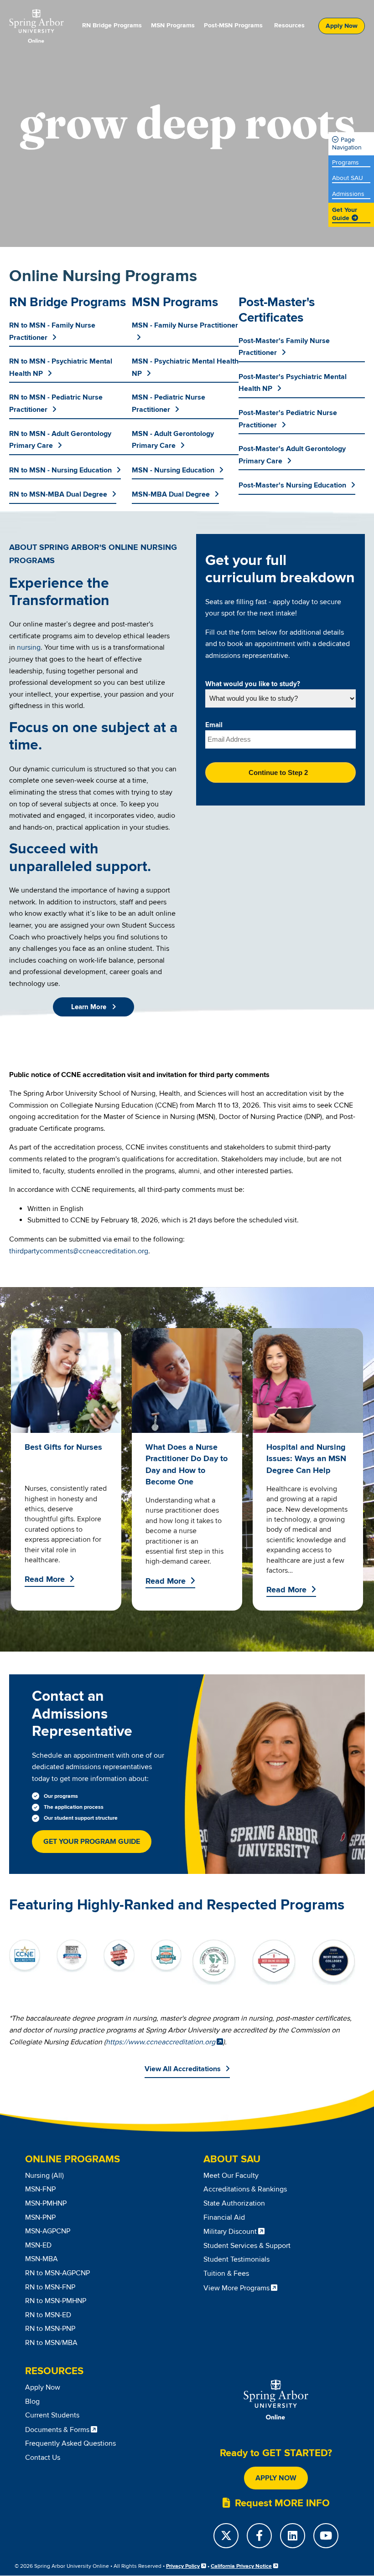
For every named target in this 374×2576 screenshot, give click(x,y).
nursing (29, 647)
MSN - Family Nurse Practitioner (185, 325)
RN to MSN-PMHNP (56, 2301)
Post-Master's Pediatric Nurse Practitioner (288, 419)
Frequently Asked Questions (70, 2443)
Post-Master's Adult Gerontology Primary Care (292, 455)
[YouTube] (326, 2536)
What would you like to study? (253, 684)
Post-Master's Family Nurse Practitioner (284, 347)
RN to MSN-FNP (50, 2287)
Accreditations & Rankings (245, 2189)
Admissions (348, 194)
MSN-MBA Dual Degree (171, 494)
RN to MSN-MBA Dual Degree (58, 494)
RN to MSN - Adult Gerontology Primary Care (60, 440)
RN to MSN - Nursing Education (60, 470)
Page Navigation (347, 144)
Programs (345, 163)
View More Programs (236, 2288)
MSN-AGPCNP (48, 2231)
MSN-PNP (40, 2217)
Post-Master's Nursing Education (292, 485)
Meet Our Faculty (231, 2176)
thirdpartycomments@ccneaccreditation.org (79, 1251)
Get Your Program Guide (92, 1842)
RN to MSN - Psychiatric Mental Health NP (61, 367)
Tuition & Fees (226, 2273)
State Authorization (234, 2203)
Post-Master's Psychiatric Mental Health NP (293, 383)
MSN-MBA (42, 2259)
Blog (32, 2402)
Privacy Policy (183, 2566)
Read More (45, 1580)
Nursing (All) (44, 2176)
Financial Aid (224, 2217)
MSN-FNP (40, 2189)
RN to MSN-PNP (50, 2329)
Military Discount (230, 2232)
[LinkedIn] (293, 2536)
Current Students (52, 2415)
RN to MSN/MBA (51, 2343)
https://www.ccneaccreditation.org (161, 2042)
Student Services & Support (247, 2246)
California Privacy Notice (241, 2566)
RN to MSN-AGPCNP (57, 2273)
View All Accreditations (183, 2069)
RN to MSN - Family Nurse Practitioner (52, 331)
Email (214, 725)
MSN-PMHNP (46, 2203)
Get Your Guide (345, 214)
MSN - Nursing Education (173, 470)
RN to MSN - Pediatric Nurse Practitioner (56, 403)
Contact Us (43, 2458)
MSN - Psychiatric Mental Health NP (185, 367)
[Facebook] (259, 2536)
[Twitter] (226, 2536)
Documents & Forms (57, 2430)
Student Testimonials (236, 2259)
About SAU (348, 178)
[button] (93, 1007)
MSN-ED (38, 2245)
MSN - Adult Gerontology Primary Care (173, 440)
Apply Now (342, 26)
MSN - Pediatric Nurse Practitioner (169, 403)
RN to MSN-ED (48, 2315)
